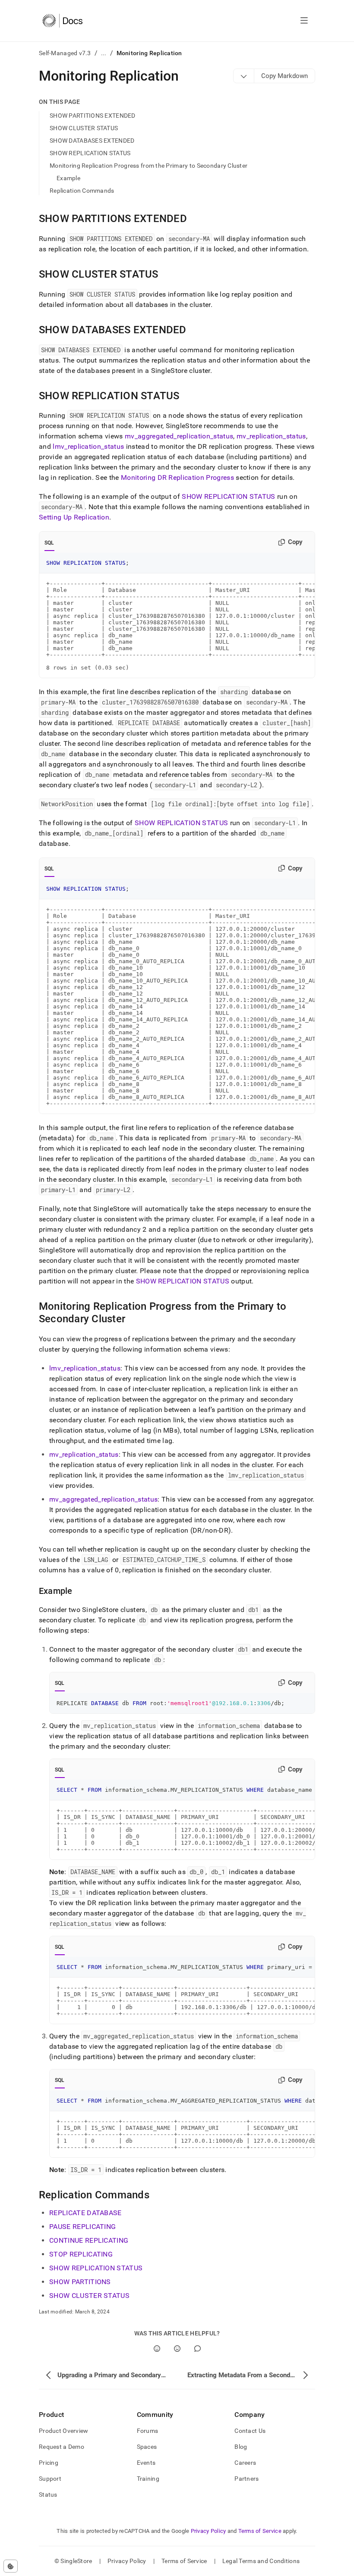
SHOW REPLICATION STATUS (90, 153)
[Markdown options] (244, 76)
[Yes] (157, 2349)
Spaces (147, 2447)
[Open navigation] (304, 21)
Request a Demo (62, 2447)
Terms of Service (260, 2531)
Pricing (49, 2463)
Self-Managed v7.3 (65, 53)
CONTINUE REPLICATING (89, 2240)
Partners (247, 2479)
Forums (148, 2431)
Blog (241, 2447)
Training (148, 2479)
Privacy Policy (209, 2531)
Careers (245, 2463)
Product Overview (63, 2431)
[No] (177, 2349)
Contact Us (250, 2431)
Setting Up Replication (74, 517)
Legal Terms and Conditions (261, 2561)
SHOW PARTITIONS (80, 2282)
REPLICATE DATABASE (85, 2213)
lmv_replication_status (88, 446)
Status (48, 2495)
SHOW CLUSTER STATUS (84, 128)
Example (68, 178)
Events (146, 2463)
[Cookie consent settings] (11, 2566)
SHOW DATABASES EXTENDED (92, 141)
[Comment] (198, 2349)
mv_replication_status (271, 436)
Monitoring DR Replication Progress (177, 477)
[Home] (62, 21)
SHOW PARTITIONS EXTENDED (93, 116)
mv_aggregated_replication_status (179, 436)
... (104, 53)
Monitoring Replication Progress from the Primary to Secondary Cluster (149, 166)
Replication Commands (82, 191)
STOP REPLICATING (81, 2254)
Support (50, 2479)
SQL (49, 543)
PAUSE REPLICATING (82, 2227)
